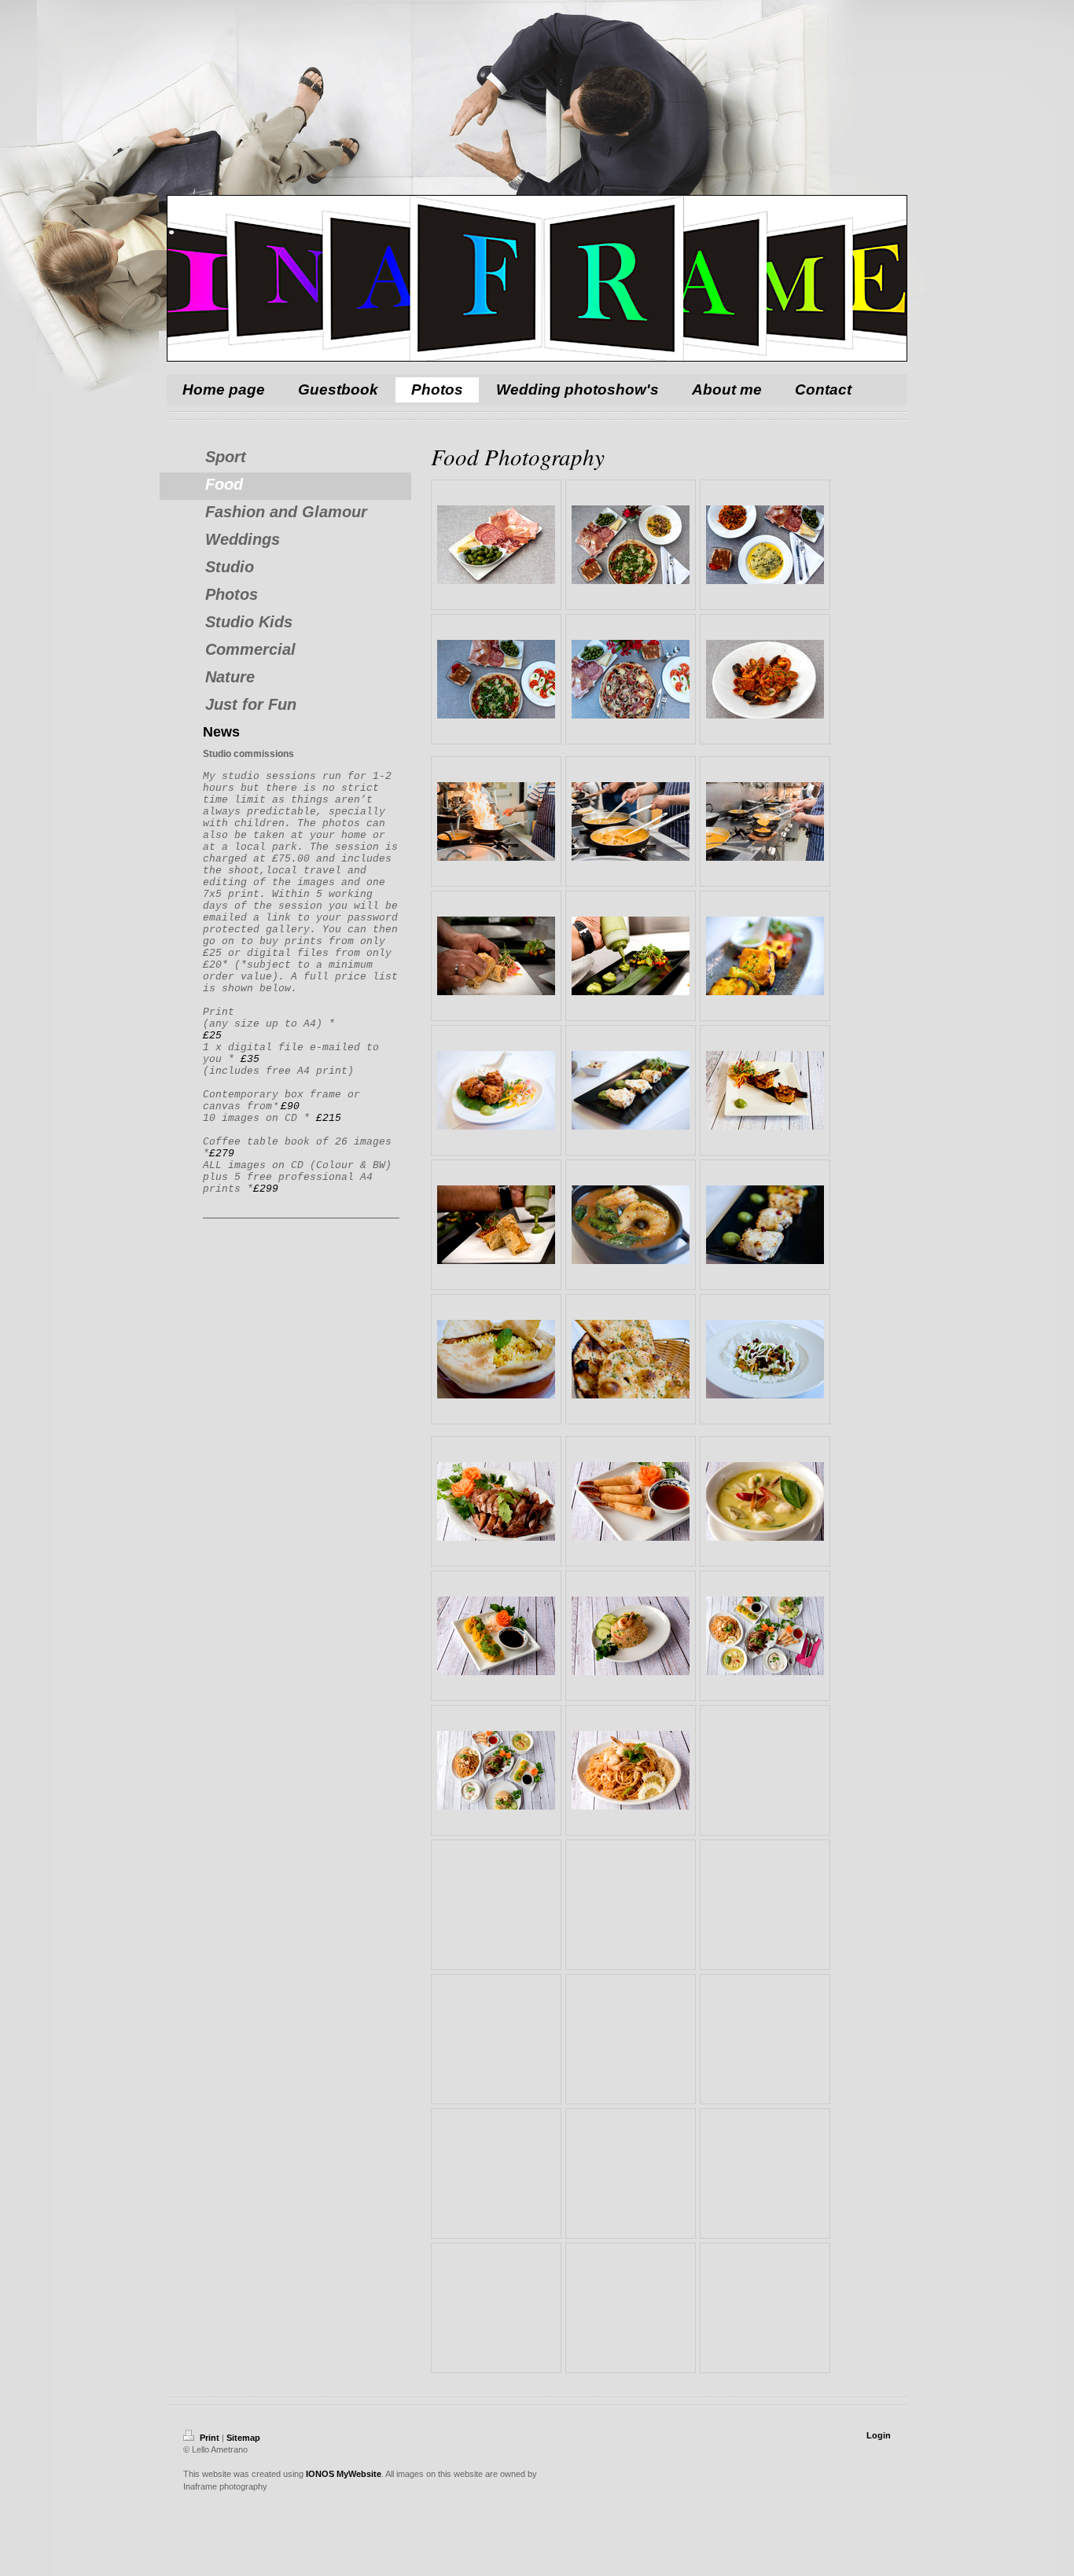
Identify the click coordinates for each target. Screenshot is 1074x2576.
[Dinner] (631, 545)
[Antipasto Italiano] (496, 545)
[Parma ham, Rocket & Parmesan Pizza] (496, 679)
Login (879, 2435)
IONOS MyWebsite (344, 2474)
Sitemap (243, 2438)
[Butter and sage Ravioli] (765, 545)
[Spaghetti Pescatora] (765, 679)
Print (210, 2438)
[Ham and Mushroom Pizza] (631, 679)
